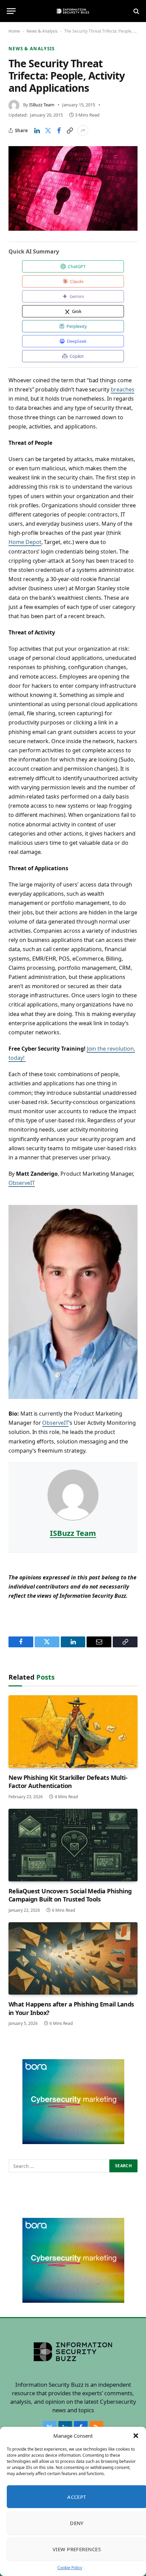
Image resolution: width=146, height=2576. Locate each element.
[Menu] (11, 11)
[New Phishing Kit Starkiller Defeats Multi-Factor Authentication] (73, 1732)
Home (14, 31)
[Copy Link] (70, 130)
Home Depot (25, 542)
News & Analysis (42, 31)
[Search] (136, 11)
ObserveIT (22, 1183)
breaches (123, 389)
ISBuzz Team (42, 105)
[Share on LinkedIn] (37, 130)
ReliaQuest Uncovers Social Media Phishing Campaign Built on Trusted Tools (70, 1895)
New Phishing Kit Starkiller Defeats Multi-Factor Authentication (68, 1782)
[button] (136, 2436)
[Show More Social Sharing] (83, 130)
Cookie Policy (70, 2568)
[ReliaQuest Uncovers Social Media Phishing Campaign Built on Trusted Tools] (73, 1845)
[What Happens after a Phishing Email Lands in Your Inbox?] (73, 1959)
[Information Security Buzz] (73, 11)
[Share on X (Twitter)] (48, 130)
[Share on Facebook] (59, 130)
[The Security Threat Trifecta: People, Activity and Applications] (73, 188)
